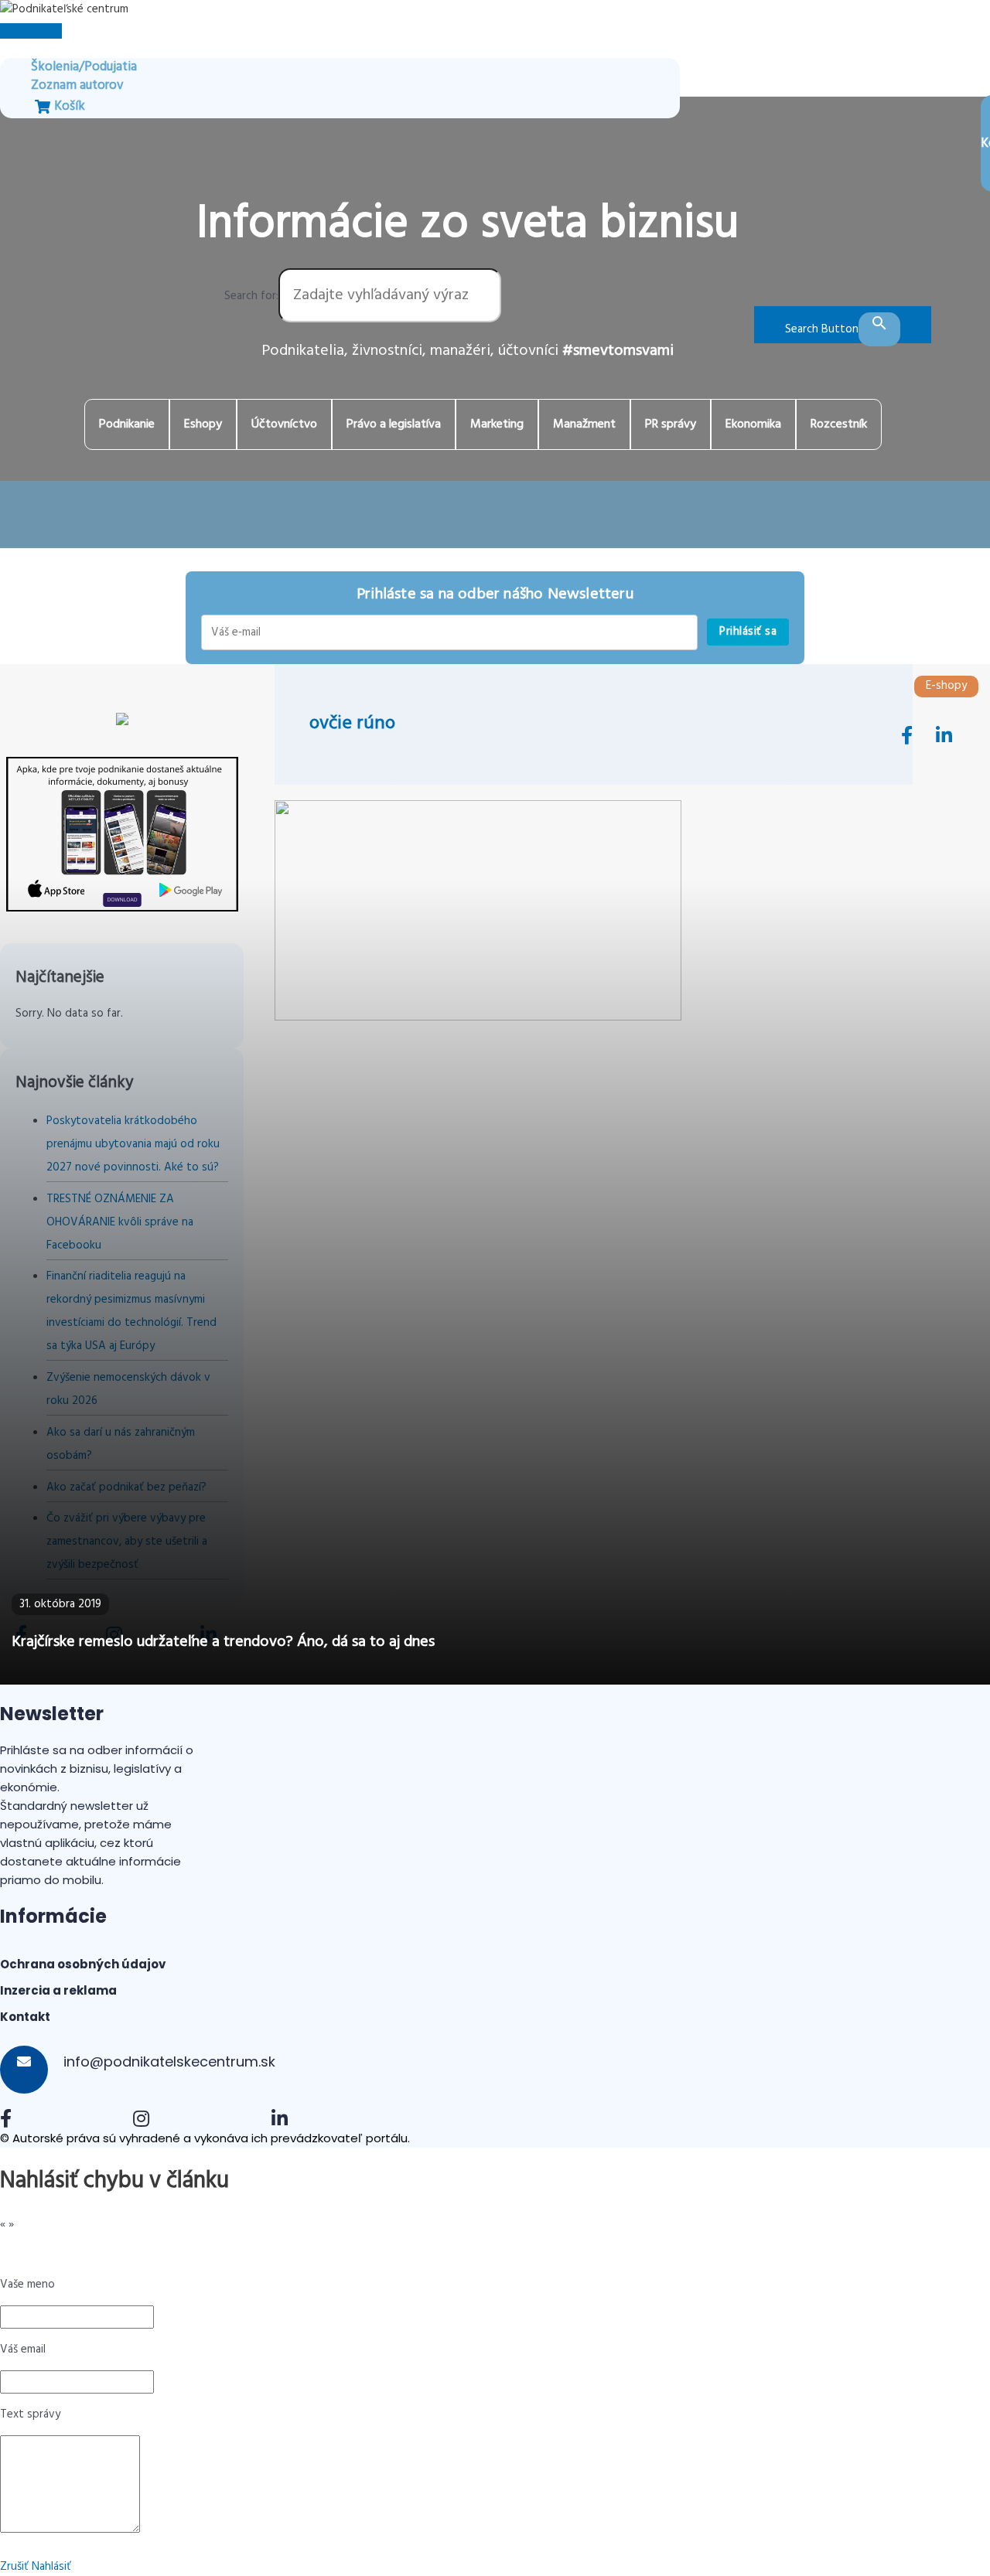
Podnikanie (127, 424)
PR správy (671, 424)
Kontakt (25, 2017)
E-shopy (946, 686)
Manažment (584, 424)
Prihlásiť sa (748, 632)
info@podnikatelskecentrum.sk (167, 2061)
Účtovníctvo (284, 424)
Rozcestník (839, 424)
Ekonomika (753, 424)
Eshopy (203, 424)
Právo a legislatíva (394, 424)
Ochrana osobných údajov (83, 1964)
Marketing (497, 424)
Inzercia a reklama (58, 1990)
